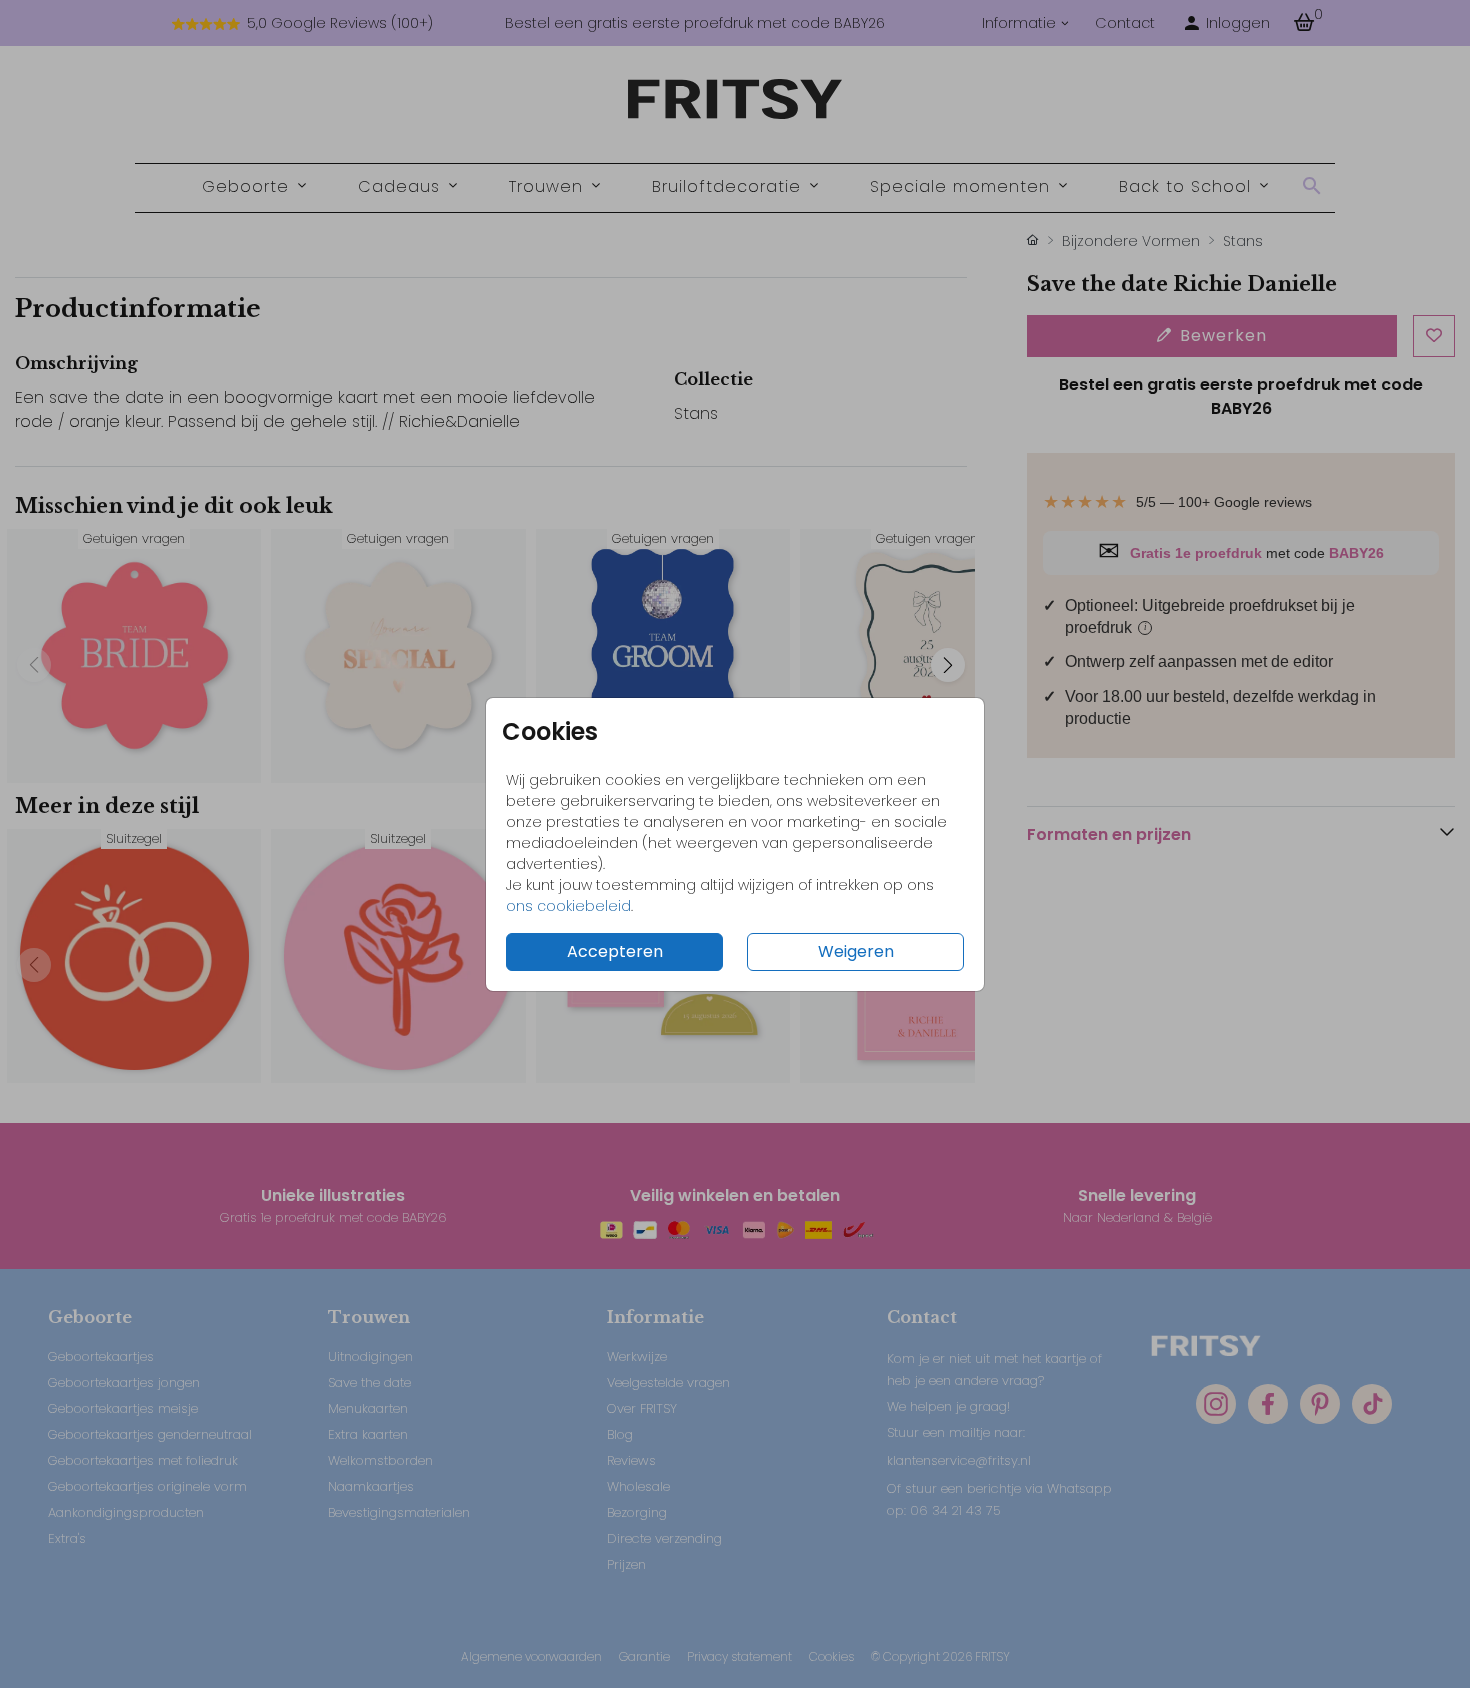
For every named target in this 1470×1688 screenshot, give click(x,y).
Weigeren (856, 951)
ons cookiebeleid (568, 906)
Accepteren (615, 951)
